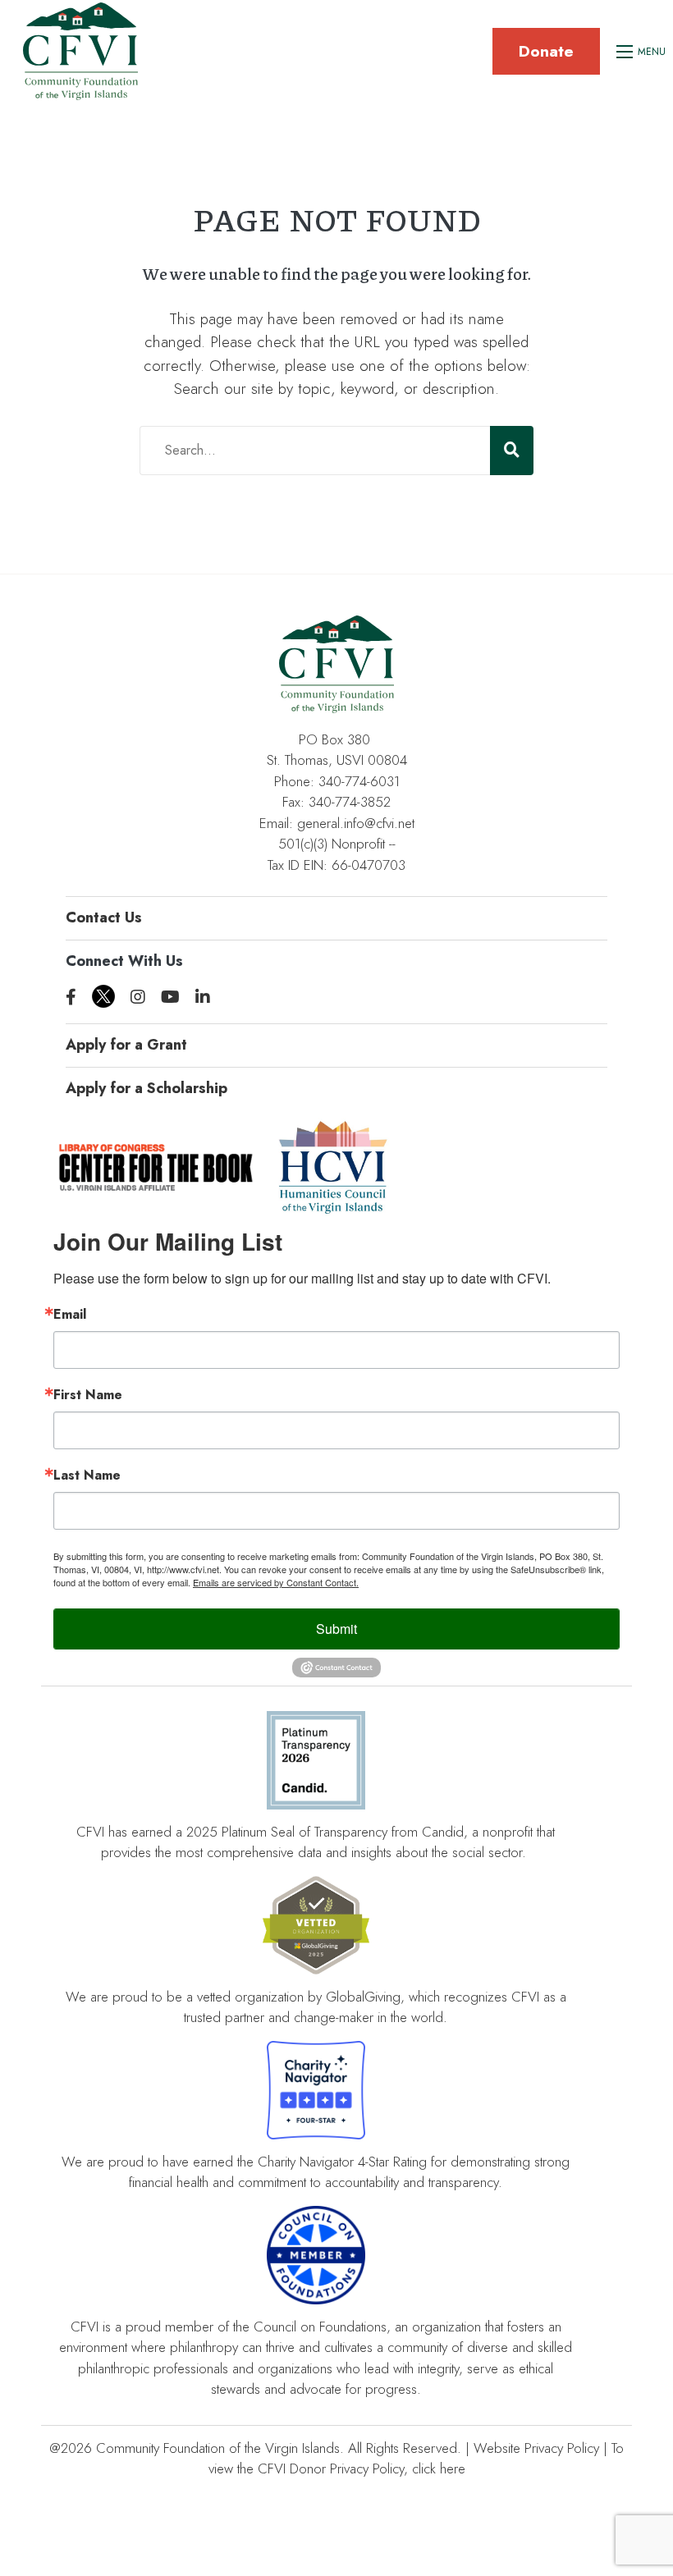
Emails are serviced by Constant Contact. (276, 1582)
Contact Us (104, 917)
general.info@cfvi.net (356, 823)
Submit (336, 1629)
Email (70, 1315)
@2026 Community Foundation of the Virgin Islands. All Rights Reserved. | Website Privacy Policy (324, 2448)
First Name (88, 1395)
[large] (71, 997)
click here (439, 2468)
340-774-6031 (359, 781)
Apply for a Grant (126, 1045)
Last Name (87, 1476)
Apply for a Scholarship (147, 1088)
